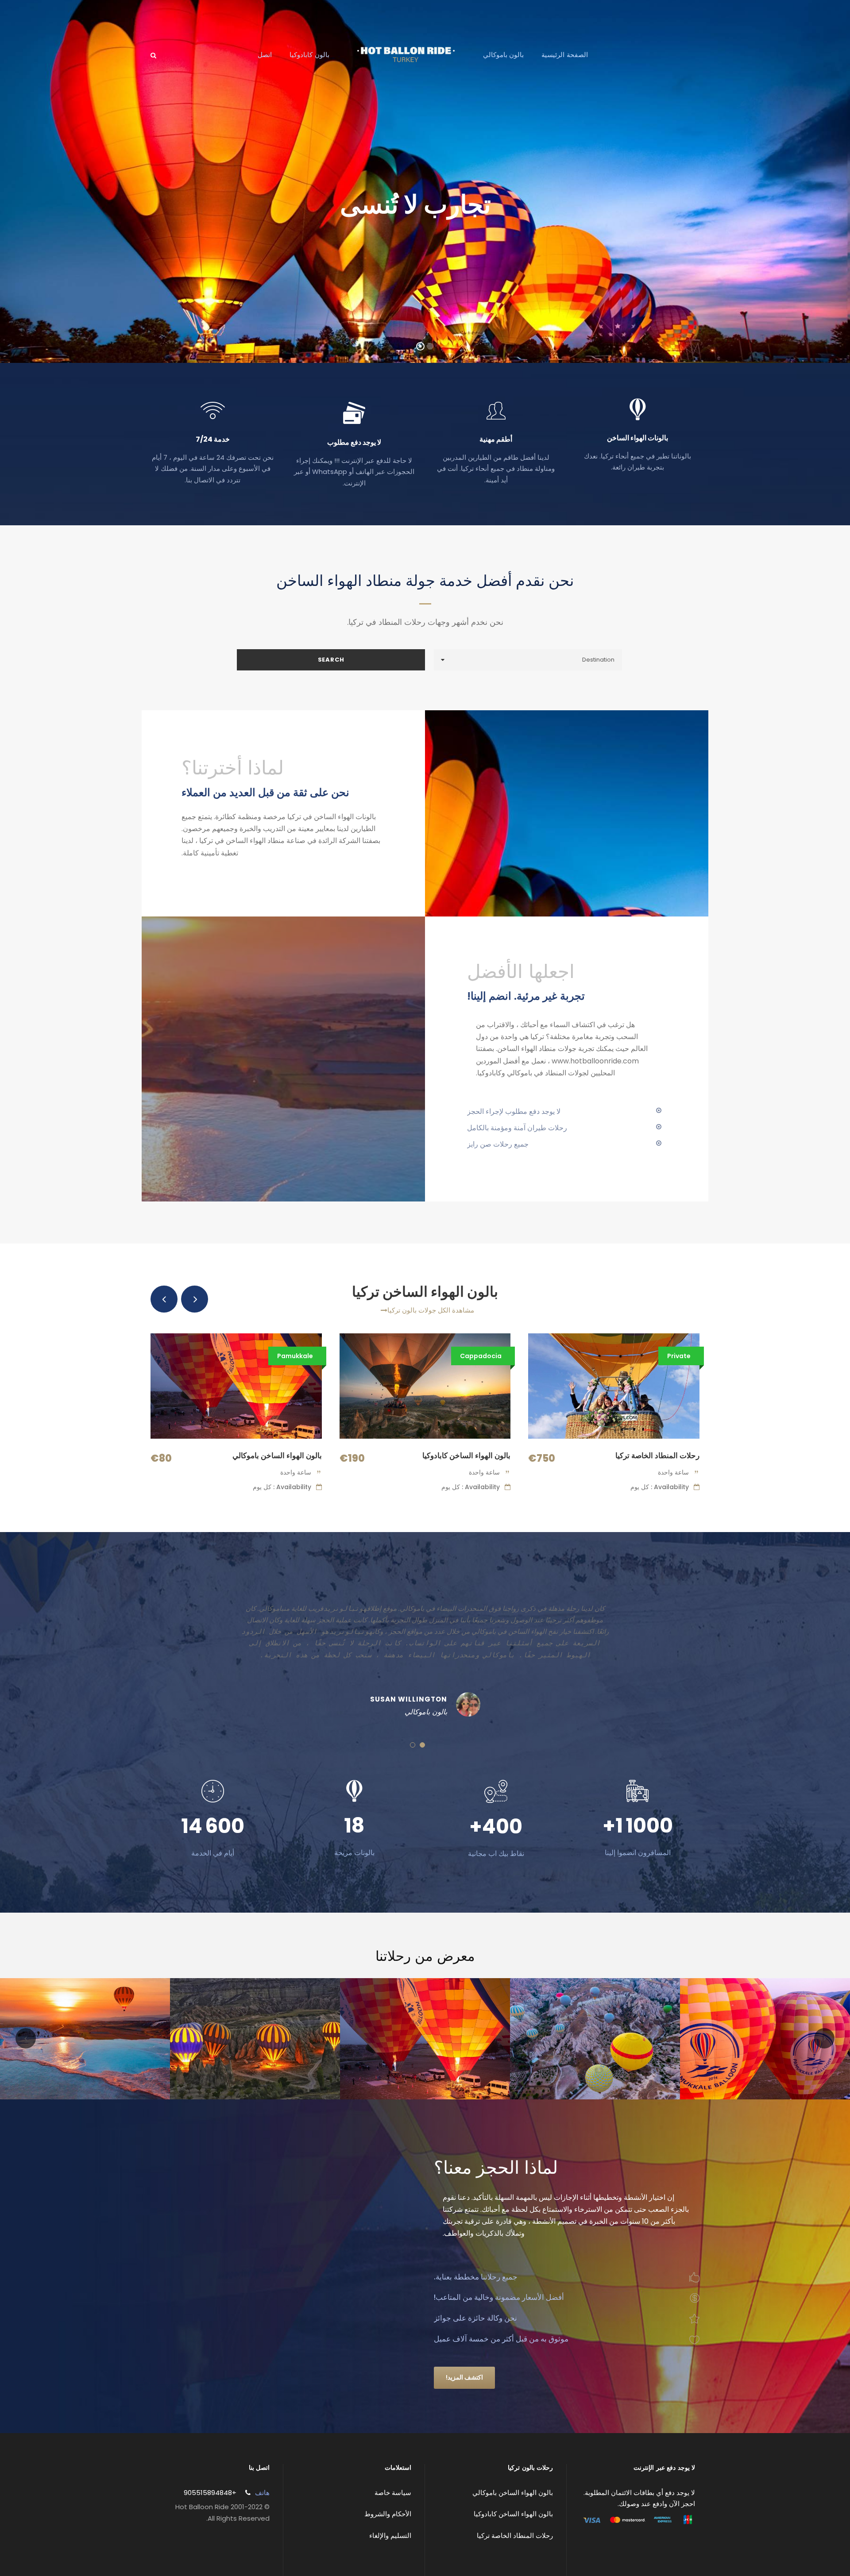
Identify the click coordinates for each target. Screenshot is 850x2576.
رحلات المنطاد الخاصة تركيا (657, 1455)
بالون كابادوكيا (309, 55)
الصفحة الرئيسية (565, 55)
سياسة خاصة (393, 2493)
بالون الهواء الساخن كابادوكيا (466, 1455)
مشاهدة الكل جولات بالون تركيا (431, 1310)
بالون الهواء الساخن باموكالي (277, 1455)
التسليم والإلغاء (390, 2536)
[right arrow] (195, 1299)
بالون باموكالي (504, 55)
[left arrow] (164, 1299)
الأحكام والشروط (388, 2514)
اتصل (265, 55)
